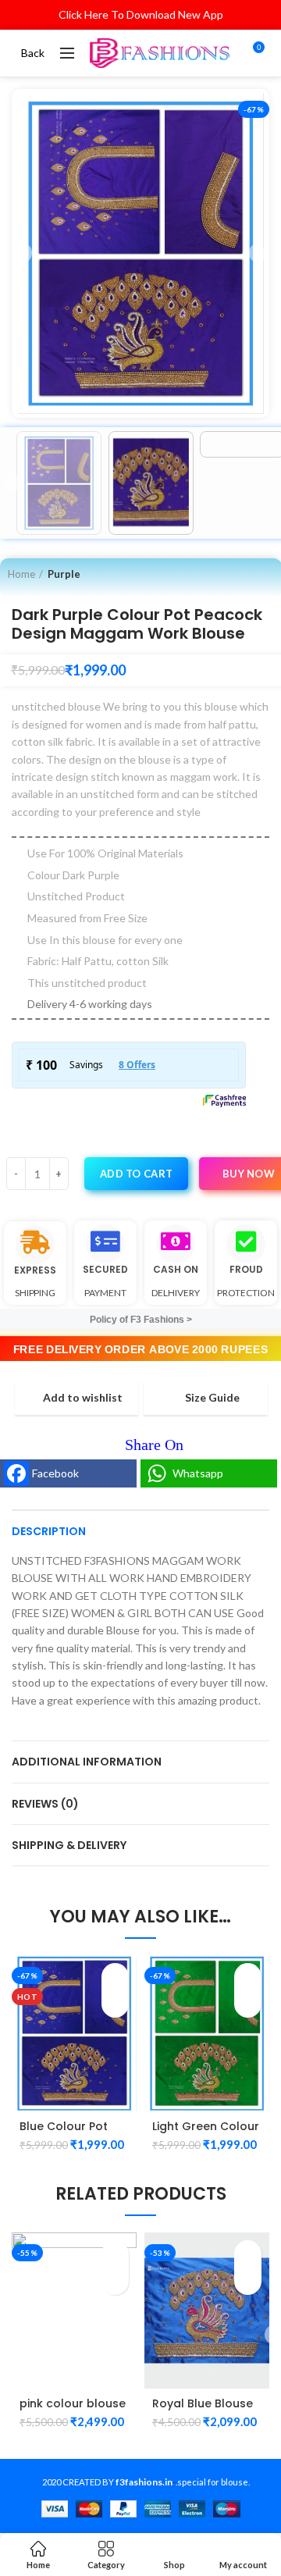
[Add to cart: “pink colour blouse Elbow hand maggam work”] (115, 2254)
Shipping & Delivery (69, 1845)
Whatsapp (198, 1473)
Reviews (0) (45, 1804)
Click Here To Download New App (141, 14)
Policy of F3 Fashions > (141, 1320)
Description (49, 1531)
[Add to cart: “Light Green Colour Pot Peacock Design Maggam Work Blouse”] (248, 1977)
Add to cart (136, 1174)
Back (33, 53)
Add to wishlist (83, 1398)
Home (21, 574)
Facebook (55, 1473)
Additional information (87, 1762)
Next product (266, 574)
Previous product (235, 574)
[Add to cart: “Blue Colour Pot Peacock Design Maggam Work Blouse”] (115, 1977)
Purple (64, 574)
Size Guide (212, 1398)
